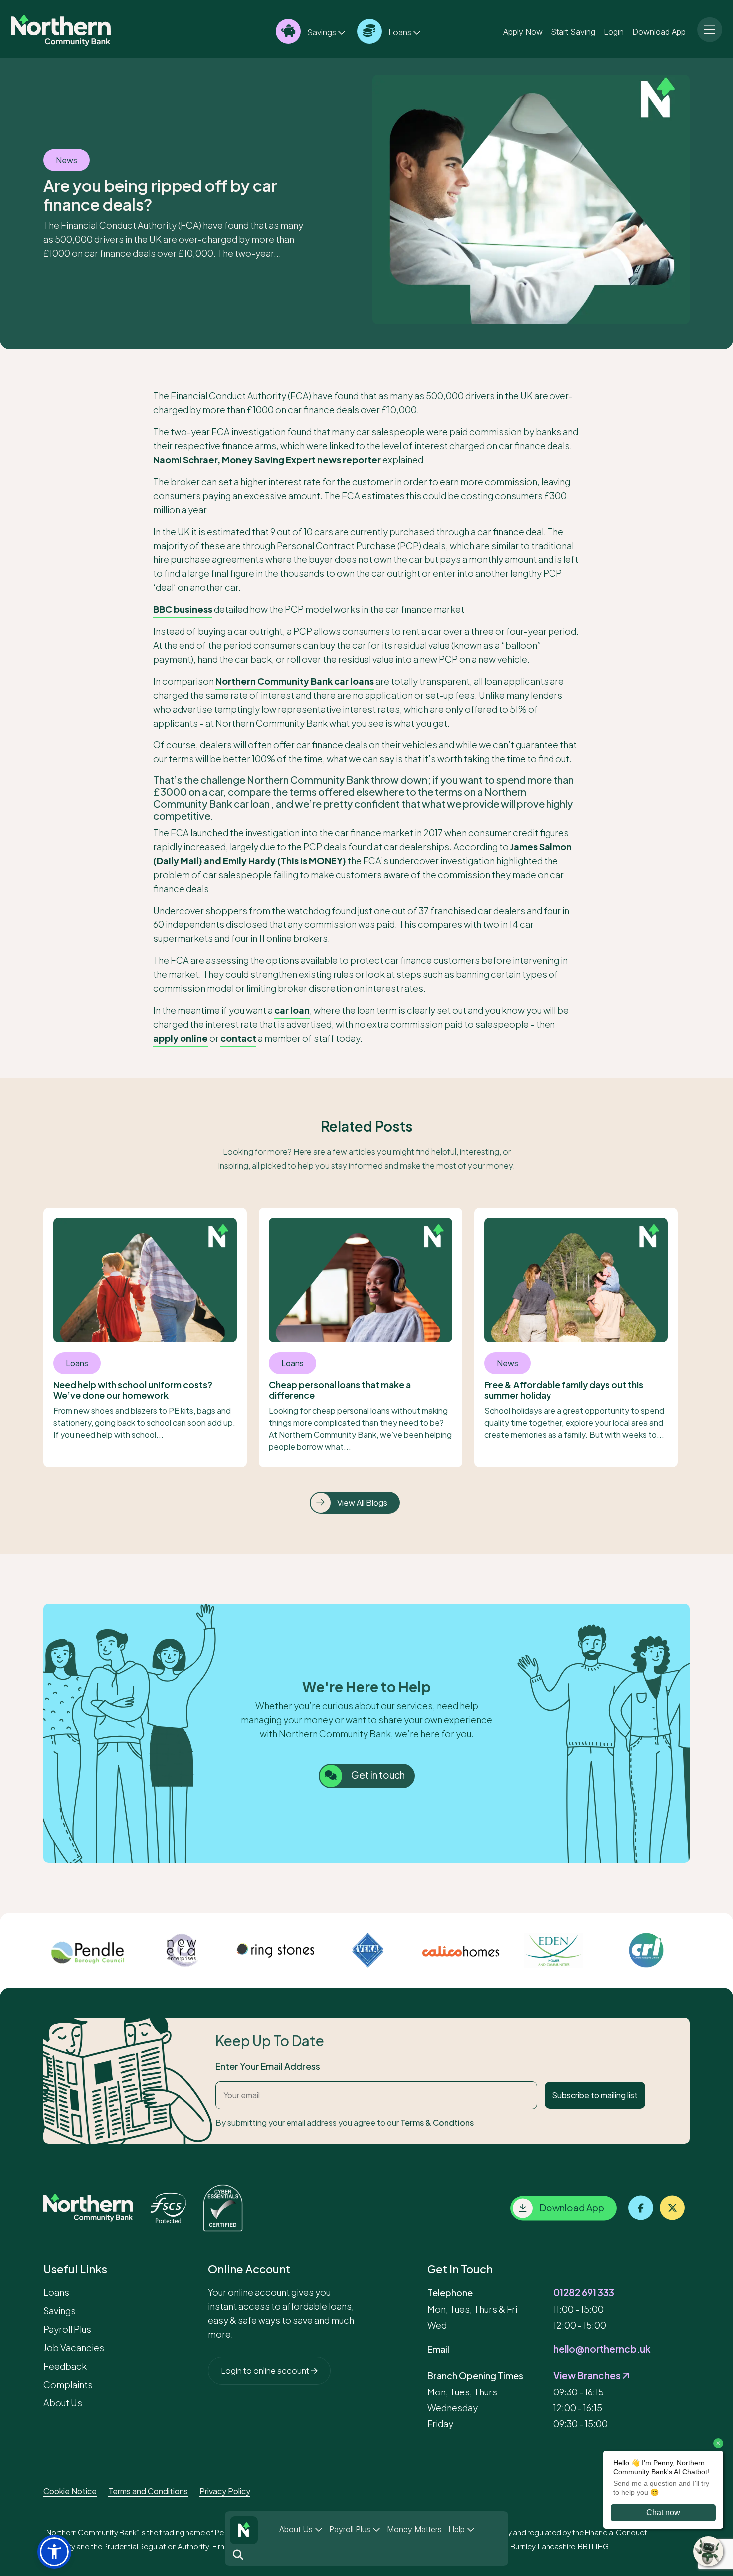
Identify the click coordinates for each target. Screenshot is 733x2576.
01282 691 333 (584, 2292)
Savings (322, 32)
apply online (181, 1038)
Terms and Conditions (148, 2491)
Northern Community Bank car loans (295, 681)
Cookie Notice (70, 2491)
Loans (400, 32)
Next (697, 1950)
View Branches (588, 2375)
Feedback (65, 2366)
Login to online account (266, 2370)
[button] (54, 2552)
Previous (36, 1950)
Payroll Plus (351, 2529)
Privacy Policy (225, 2491)
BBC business (183, 609)
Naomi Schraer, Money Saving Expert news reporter (267, 460)
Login (614, 31)
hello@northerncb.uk (602, 2349)
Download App (659, 31)
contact (238, 1038)
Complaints (68, 2384)
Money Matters (414, 2529)
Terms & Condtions (437, 2122)
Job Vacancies (74, 2347)
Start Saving (573, 31)
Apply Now (523, 31)
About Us (297, 2529)
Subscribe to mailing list (595, 2095)
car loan (292, 1010)
